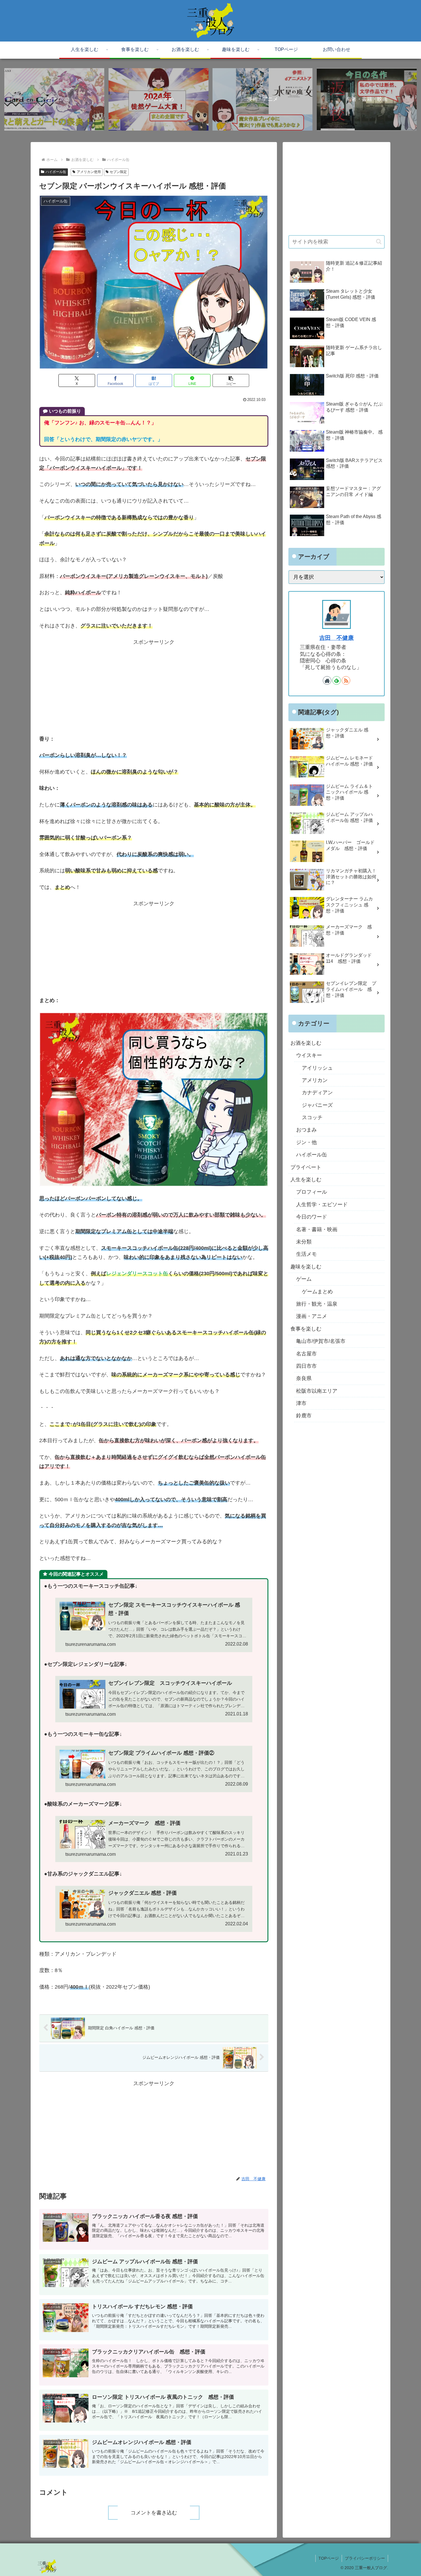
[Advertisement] (154, 687)
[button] (231, 380)
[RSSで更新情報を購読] (346, 680)
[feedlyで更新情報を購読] (337, 680)
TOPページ (329, 2558)
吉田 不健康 (337, 638)
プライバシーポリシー (365, 2558)
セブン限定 (118, 172)
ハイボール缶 (56, 172)
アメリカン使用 (89, 172)
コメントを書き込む (154, 2513)
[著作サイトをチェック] (327, 680)
